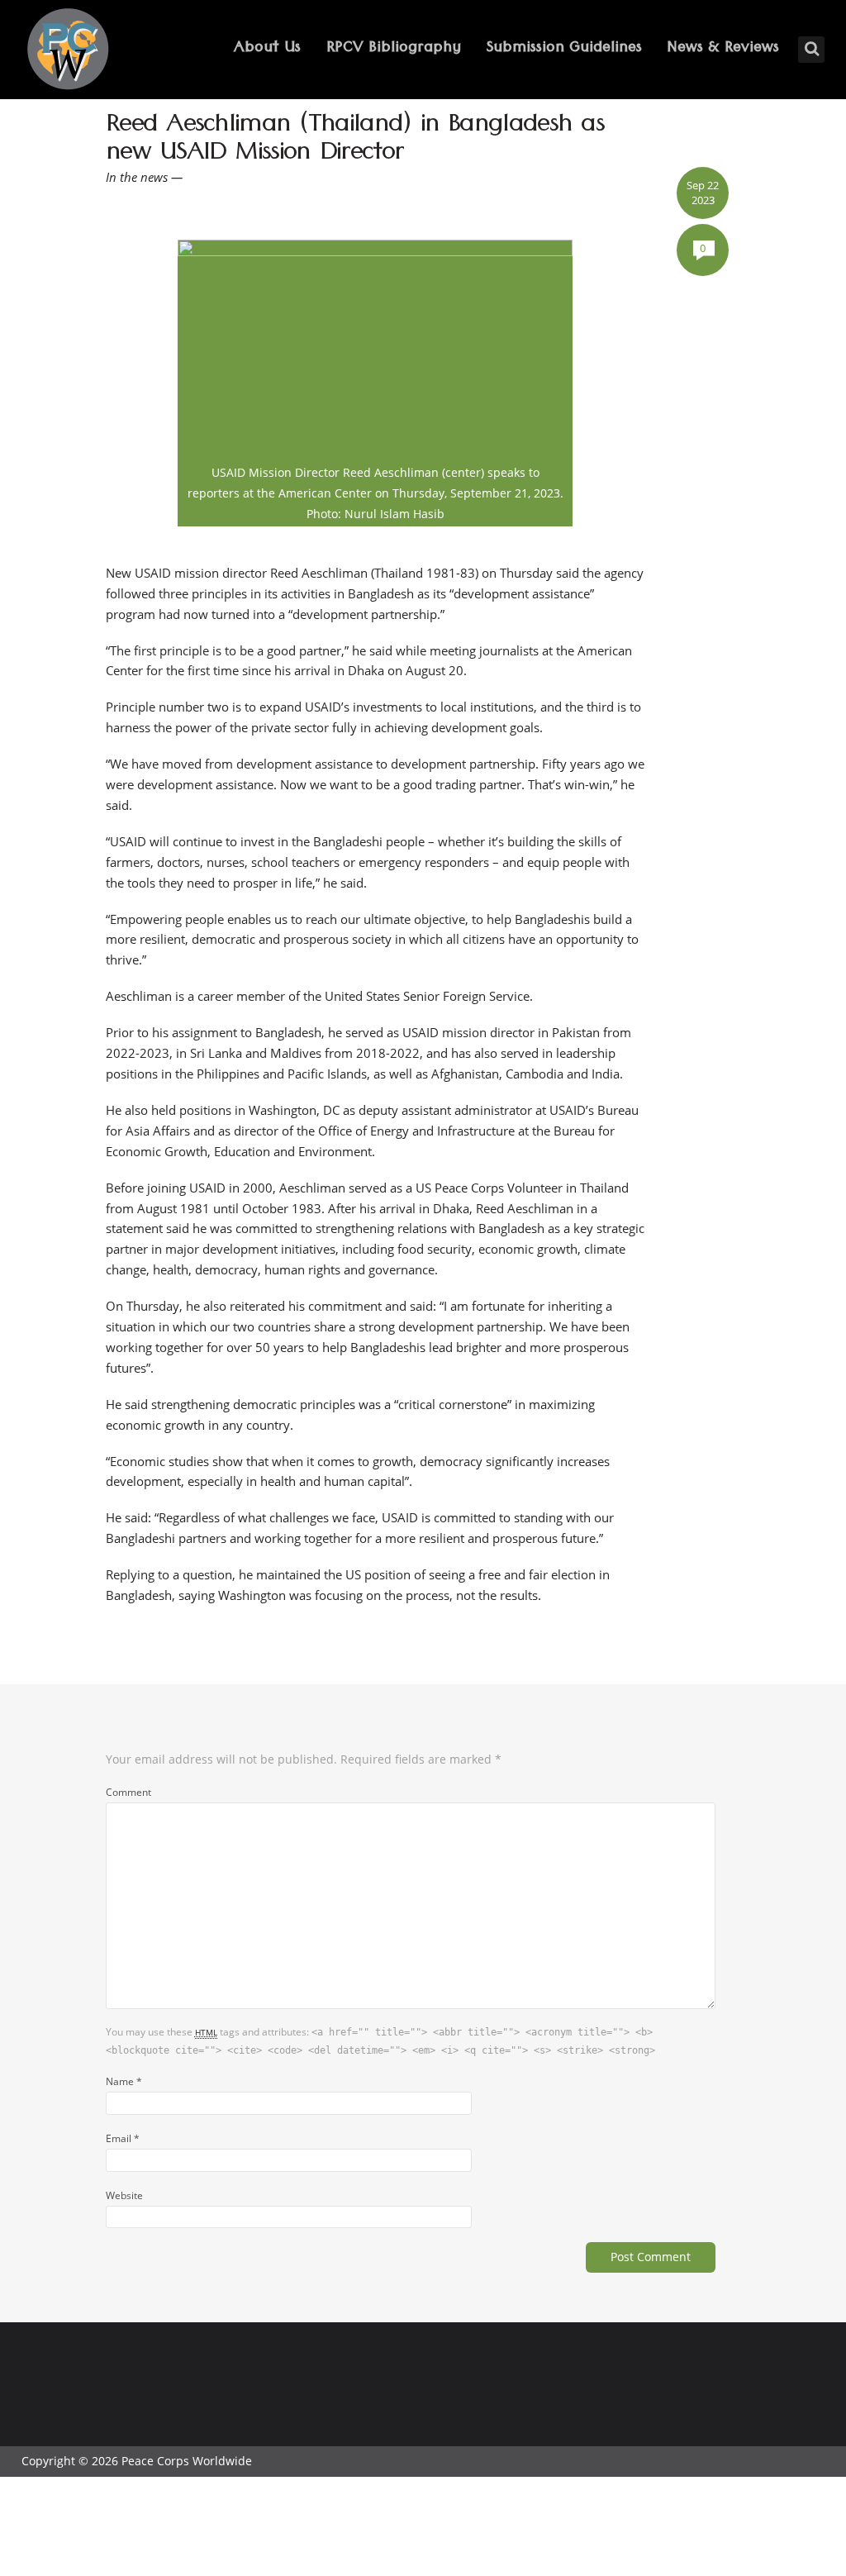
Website (124, 2195)
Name (124, 2081)
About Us (267, 49)
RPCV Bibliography (394, 49)
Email (123, 2138)
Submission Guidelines (564, 49)
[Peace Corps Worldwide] (68, 51)
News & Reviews (723, 49)
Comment (128, 1792)
